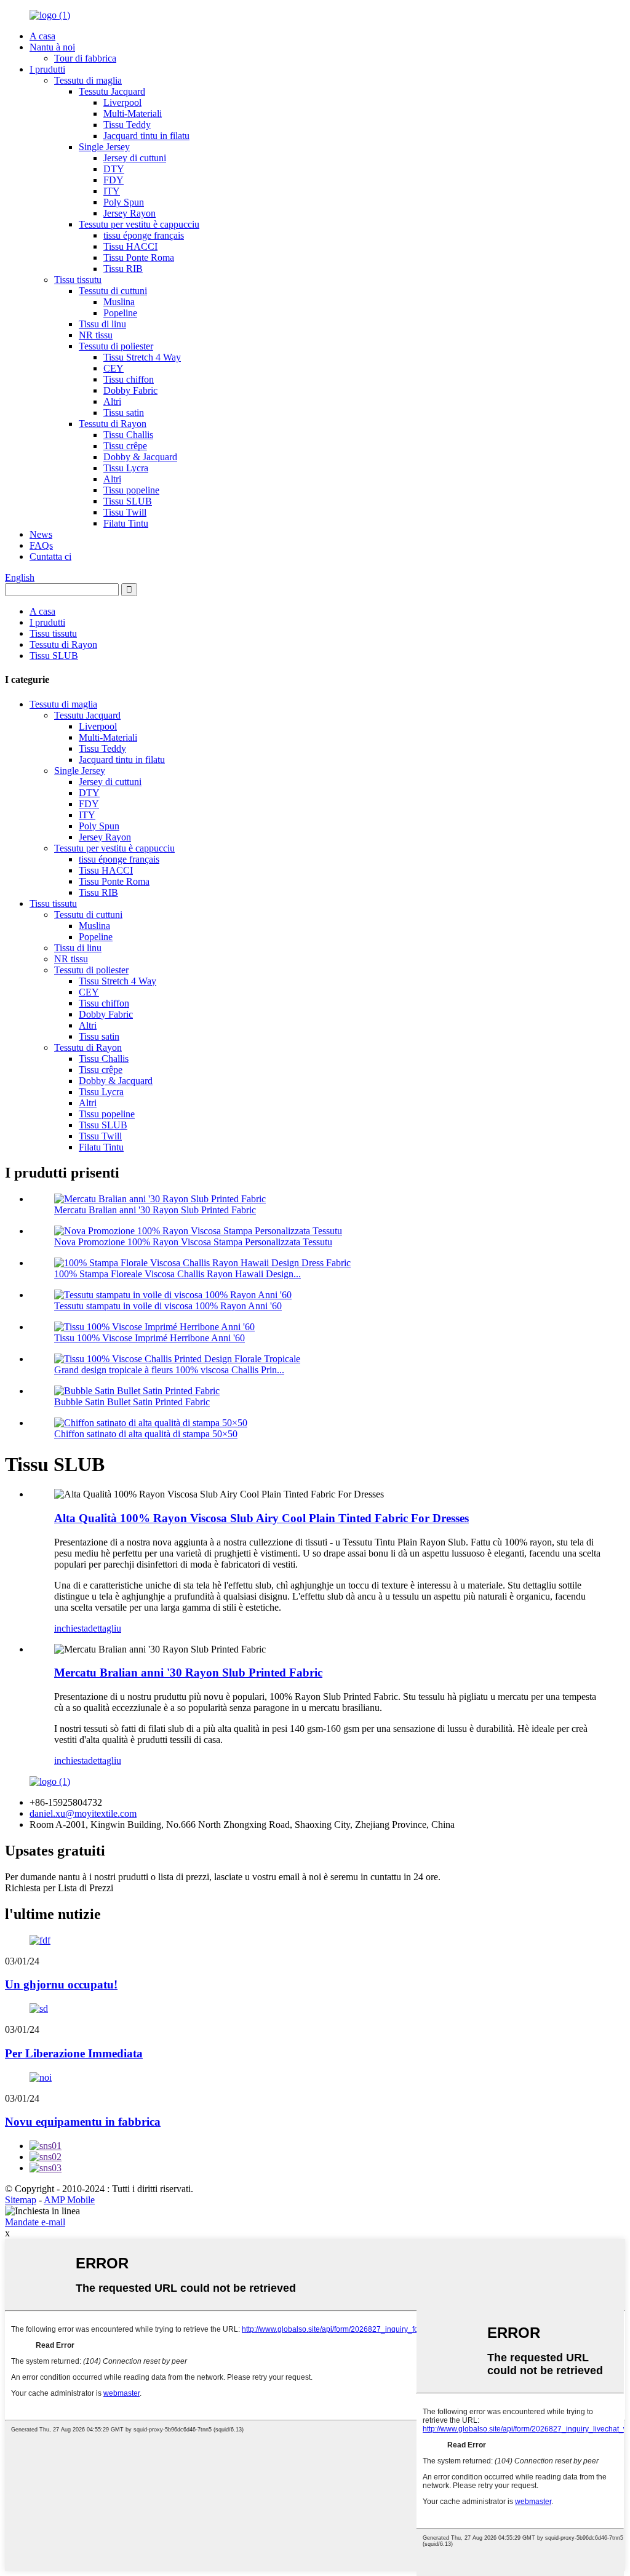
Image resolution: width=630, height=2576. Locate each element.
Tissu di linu (102, 324)
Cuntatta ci (50, 556)
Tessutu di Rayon (113, 424)
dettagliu (105, 1628)
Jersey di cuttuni (135, 158)
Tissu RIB (123, 269)
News (41, 534)
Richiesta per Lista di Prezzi (59, 1888)
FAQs (41, 545)
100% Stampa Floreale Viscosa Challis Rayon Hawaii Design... (177, 1274)
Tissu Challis (128, 435)
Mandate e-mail (35, 2222)
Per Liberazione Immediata (74, 2053)
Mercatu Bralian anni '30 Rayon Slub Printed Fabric (155, 1210)
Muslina (119, 302)
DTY (114, 169)
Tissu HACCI (130, 246)
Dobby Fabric (130, 390)
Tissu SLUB (128, 501)
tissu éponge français (144, 235)
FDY (114, 180)
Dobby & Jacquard (140, 457)
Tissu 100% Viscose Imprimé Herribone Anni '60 (150, 1338)
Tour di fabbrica (85, 58)
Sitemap (21, 2200)
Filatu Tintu (126, 523)
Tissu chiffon (129, 379)
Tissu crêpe (125, 446)
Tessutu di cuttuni (113, 291)
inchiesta (71, 1628)
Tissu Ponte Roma (139, 257)
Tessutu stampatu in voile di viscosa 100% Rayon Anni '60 (168, 1306)
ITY (112, 191)
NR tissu (96, 335)
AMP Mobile (69, 2200)
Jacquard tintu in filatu (146, 136)
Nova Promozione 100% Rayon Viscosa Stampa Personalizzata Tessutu (193, 1242)
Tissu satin (124, 413)
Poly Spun (124, 202)
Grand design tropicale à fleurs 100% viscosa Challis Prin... (169, 1370)
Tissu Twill (125, 512)
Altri (112, 401)
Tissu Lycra (126, 468)
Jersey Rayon (130, 213)
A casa (42, 36)
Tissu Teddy (127, 125)
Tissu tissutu (78, 280)
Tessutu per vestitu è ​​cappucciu (139, 224)
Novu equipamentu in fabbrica (83, 2122)
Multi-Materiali (133, 114)
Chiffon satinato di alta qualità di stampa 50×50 (146, 1434)
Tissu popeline (131, 490)
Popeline (120, 313)
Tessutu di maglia (88, 80)
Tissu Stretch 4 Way (142, 357)
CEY (114, 368)
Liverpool (122, 102)
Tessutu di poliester (116, 346)
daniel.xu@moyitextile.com (83, 1813)
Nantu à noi (52, 47)
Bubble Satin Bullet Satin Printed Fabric (132, 1402)
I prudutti (47, 69)
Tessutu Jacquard (112, 91)
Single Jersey (104, 147)
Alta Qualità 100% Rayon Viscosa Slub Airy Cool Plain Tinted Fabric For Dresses (261, 1518)
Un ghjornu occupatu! (61, 1984)
